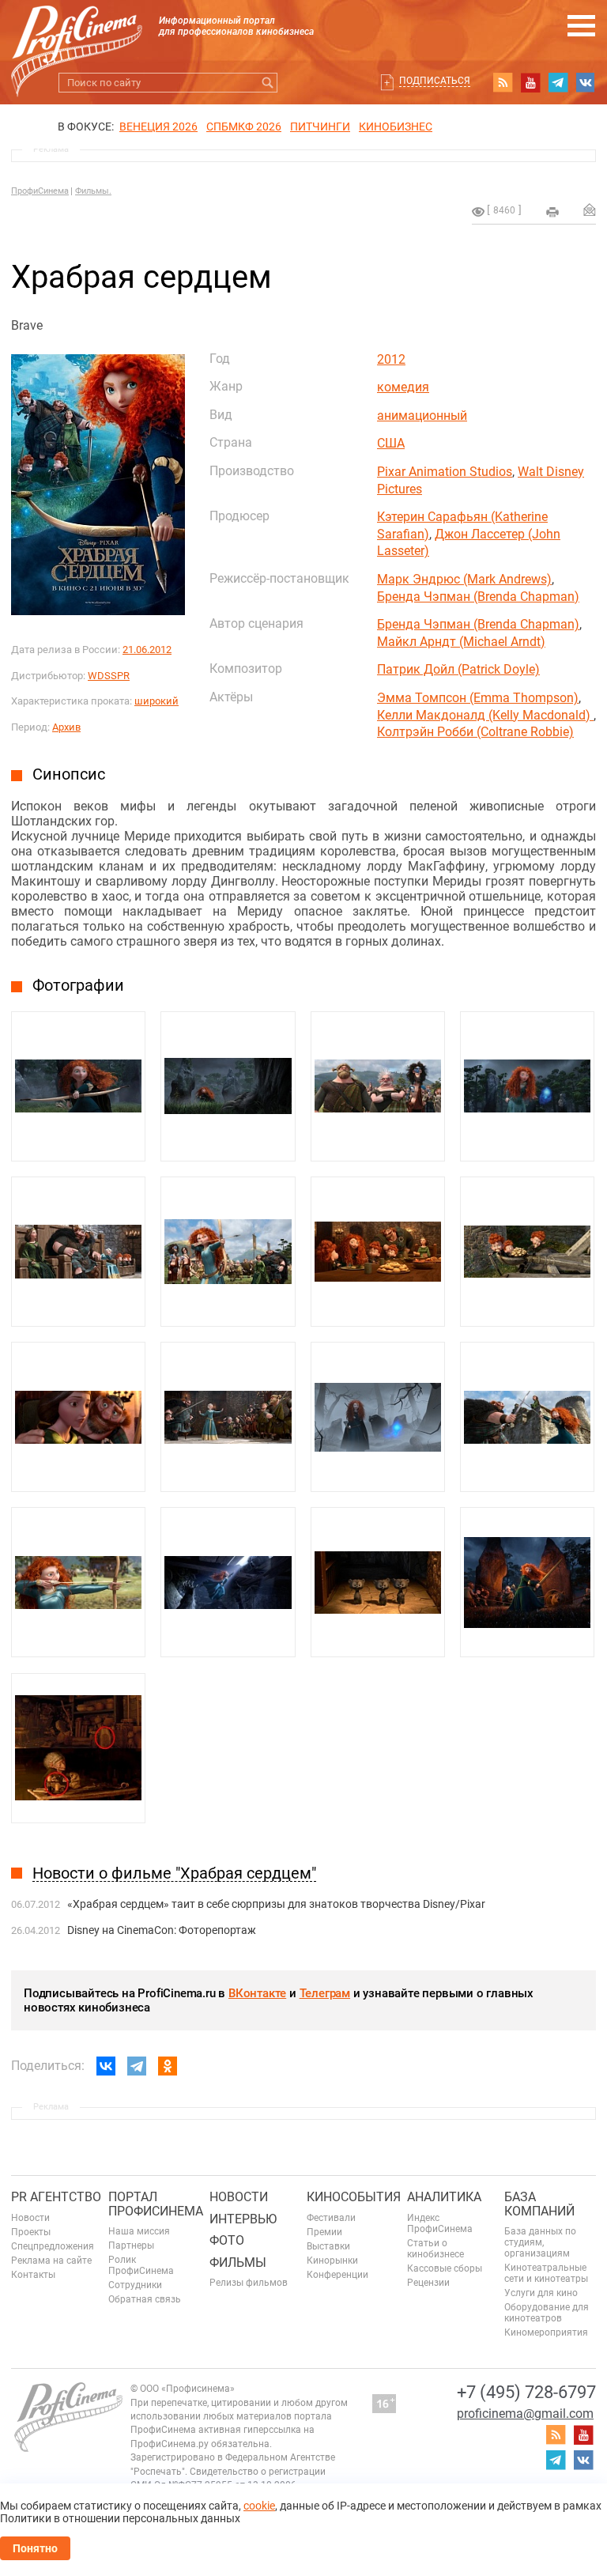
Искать (268, 83)
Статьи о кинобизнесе (435, 2249)
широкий (156, 701)
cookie (259, 2506)
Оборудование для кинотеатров (547, 2313)
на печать (552, 212)
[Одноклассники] (168, 2066)
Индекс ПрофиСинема (440, 2223)
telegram (558, 82)
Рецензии (428, 2283)
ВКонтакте (257, 1993)
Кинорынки (332, 2261)
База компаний (539, 2204)
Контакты (33, 2275)
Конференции (337, 2275)
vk (586, 82)
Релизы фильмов (249, 2283)
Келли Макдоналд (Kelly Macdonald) (485, 715)
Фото (227, 2240)
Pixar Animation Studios (445, 472)
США (391, 443)
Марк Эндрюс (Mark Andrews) (464, 579)
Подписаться (435, 81)
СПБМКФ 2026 (244, 127)
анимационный (422, 415)
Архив (66, 727)
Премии (324, 2232)
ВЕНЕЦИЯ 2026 (158, 127)
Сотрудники (135, 2285)
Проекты (31, 2232)
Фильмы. (93, 191)
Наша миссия (139, 2231)
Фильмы (238, 2262)
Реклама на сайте (51, 2261)
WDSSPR (109, 676)
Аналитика (444, 2197)
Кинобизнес (396, 127)
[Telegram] (137, 2066)
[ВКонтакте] (106, 2066)
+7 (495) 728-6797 (526, 2392)
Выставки (328, 2246)
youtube (530, 82)
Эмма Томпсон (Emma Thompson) (478, 698)
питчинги (320, 127)
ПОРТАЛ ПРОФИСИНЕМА (156, 2204)
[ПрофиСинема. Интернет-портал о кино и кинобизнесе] (77, 33)
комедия (403, 387)
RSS (503, 82)
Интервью (243, 2219)
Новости (30, 2218)
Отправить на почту (590, 210)
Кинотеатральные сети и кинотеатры (546, 2273)
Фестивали (331, 2218)
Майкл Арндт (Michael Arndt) (461, 642)
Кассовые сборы (445, 2268)
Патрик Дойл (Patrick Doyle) (458, 669)
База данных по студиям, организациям (540, 2242)
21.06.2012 (147, 650)
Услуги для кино (541, 2293)
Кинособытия (354, 2197)
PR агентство (56, 2197)
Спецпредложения (53, 2246)
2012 (391, 359)
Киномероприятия (546, 2332)
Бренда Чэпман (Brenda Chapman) (478, 597)
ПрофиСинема (40, 191)
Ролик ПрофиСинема (141, 2265)
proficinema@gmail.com (525, 2414)
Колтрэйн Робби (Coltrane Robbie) (475, 732)
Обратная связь (145, 2299)
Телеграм (325, 1993)
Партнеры (131, 2246)
